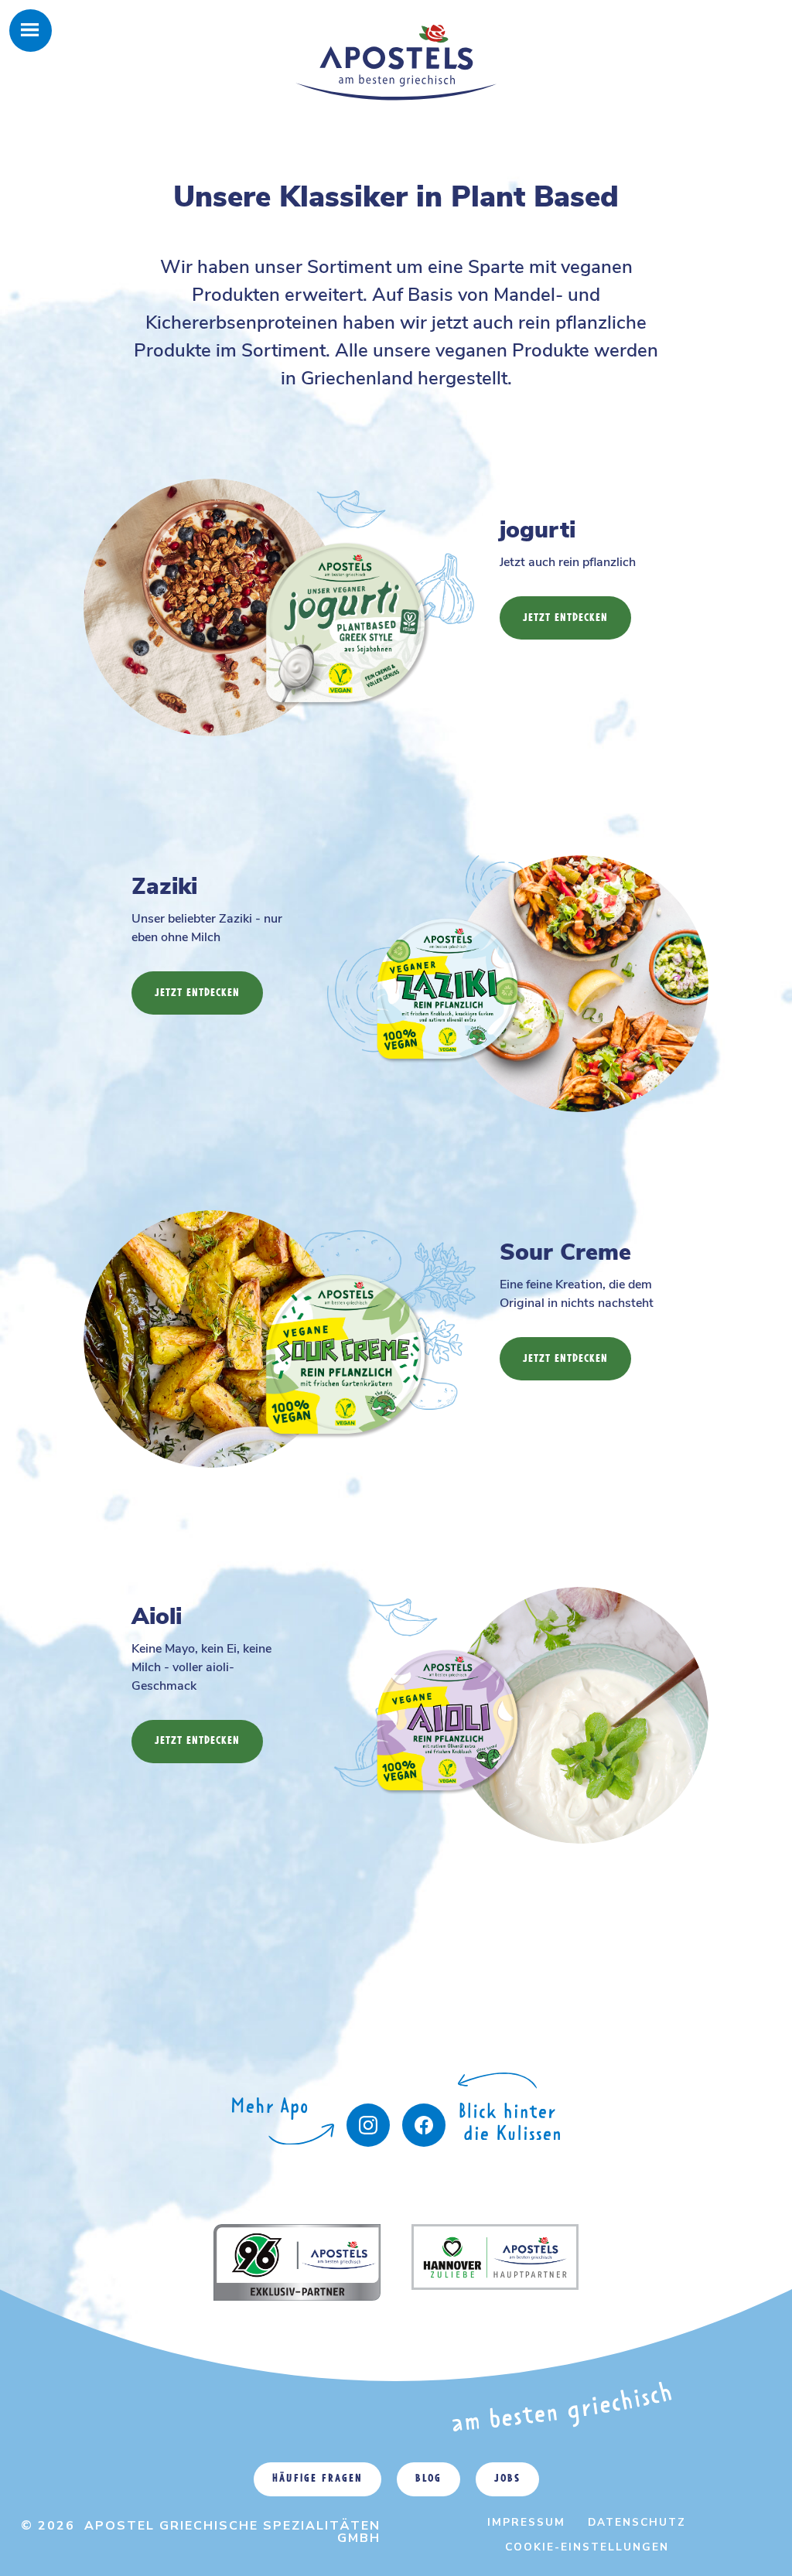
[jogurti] (304, 570)
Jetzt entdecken (565, 618)
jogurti (538, 530)
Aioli (157, 1617)
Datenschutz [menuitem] (637, 2522)
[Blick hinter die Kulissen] (424, 2125)
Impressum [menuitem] (526, 2522)
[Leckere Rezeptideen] (283, 2132)
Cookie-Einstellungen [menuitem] (587, 2547)
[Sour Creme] (304, 1302)
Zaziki (164, 887)
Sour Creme (565, 1252)
